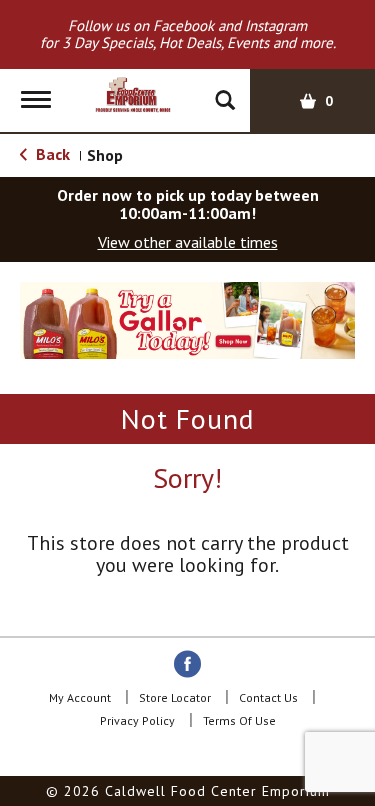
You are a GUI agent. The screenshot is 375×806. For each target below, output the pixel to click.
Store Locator (175, 697)
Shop (105, 155)
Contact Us (268, 697)
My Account (80, 697)
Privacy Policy (137, 720)
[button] (176, 328)
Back (51, 154)
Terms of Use (239, 720)
